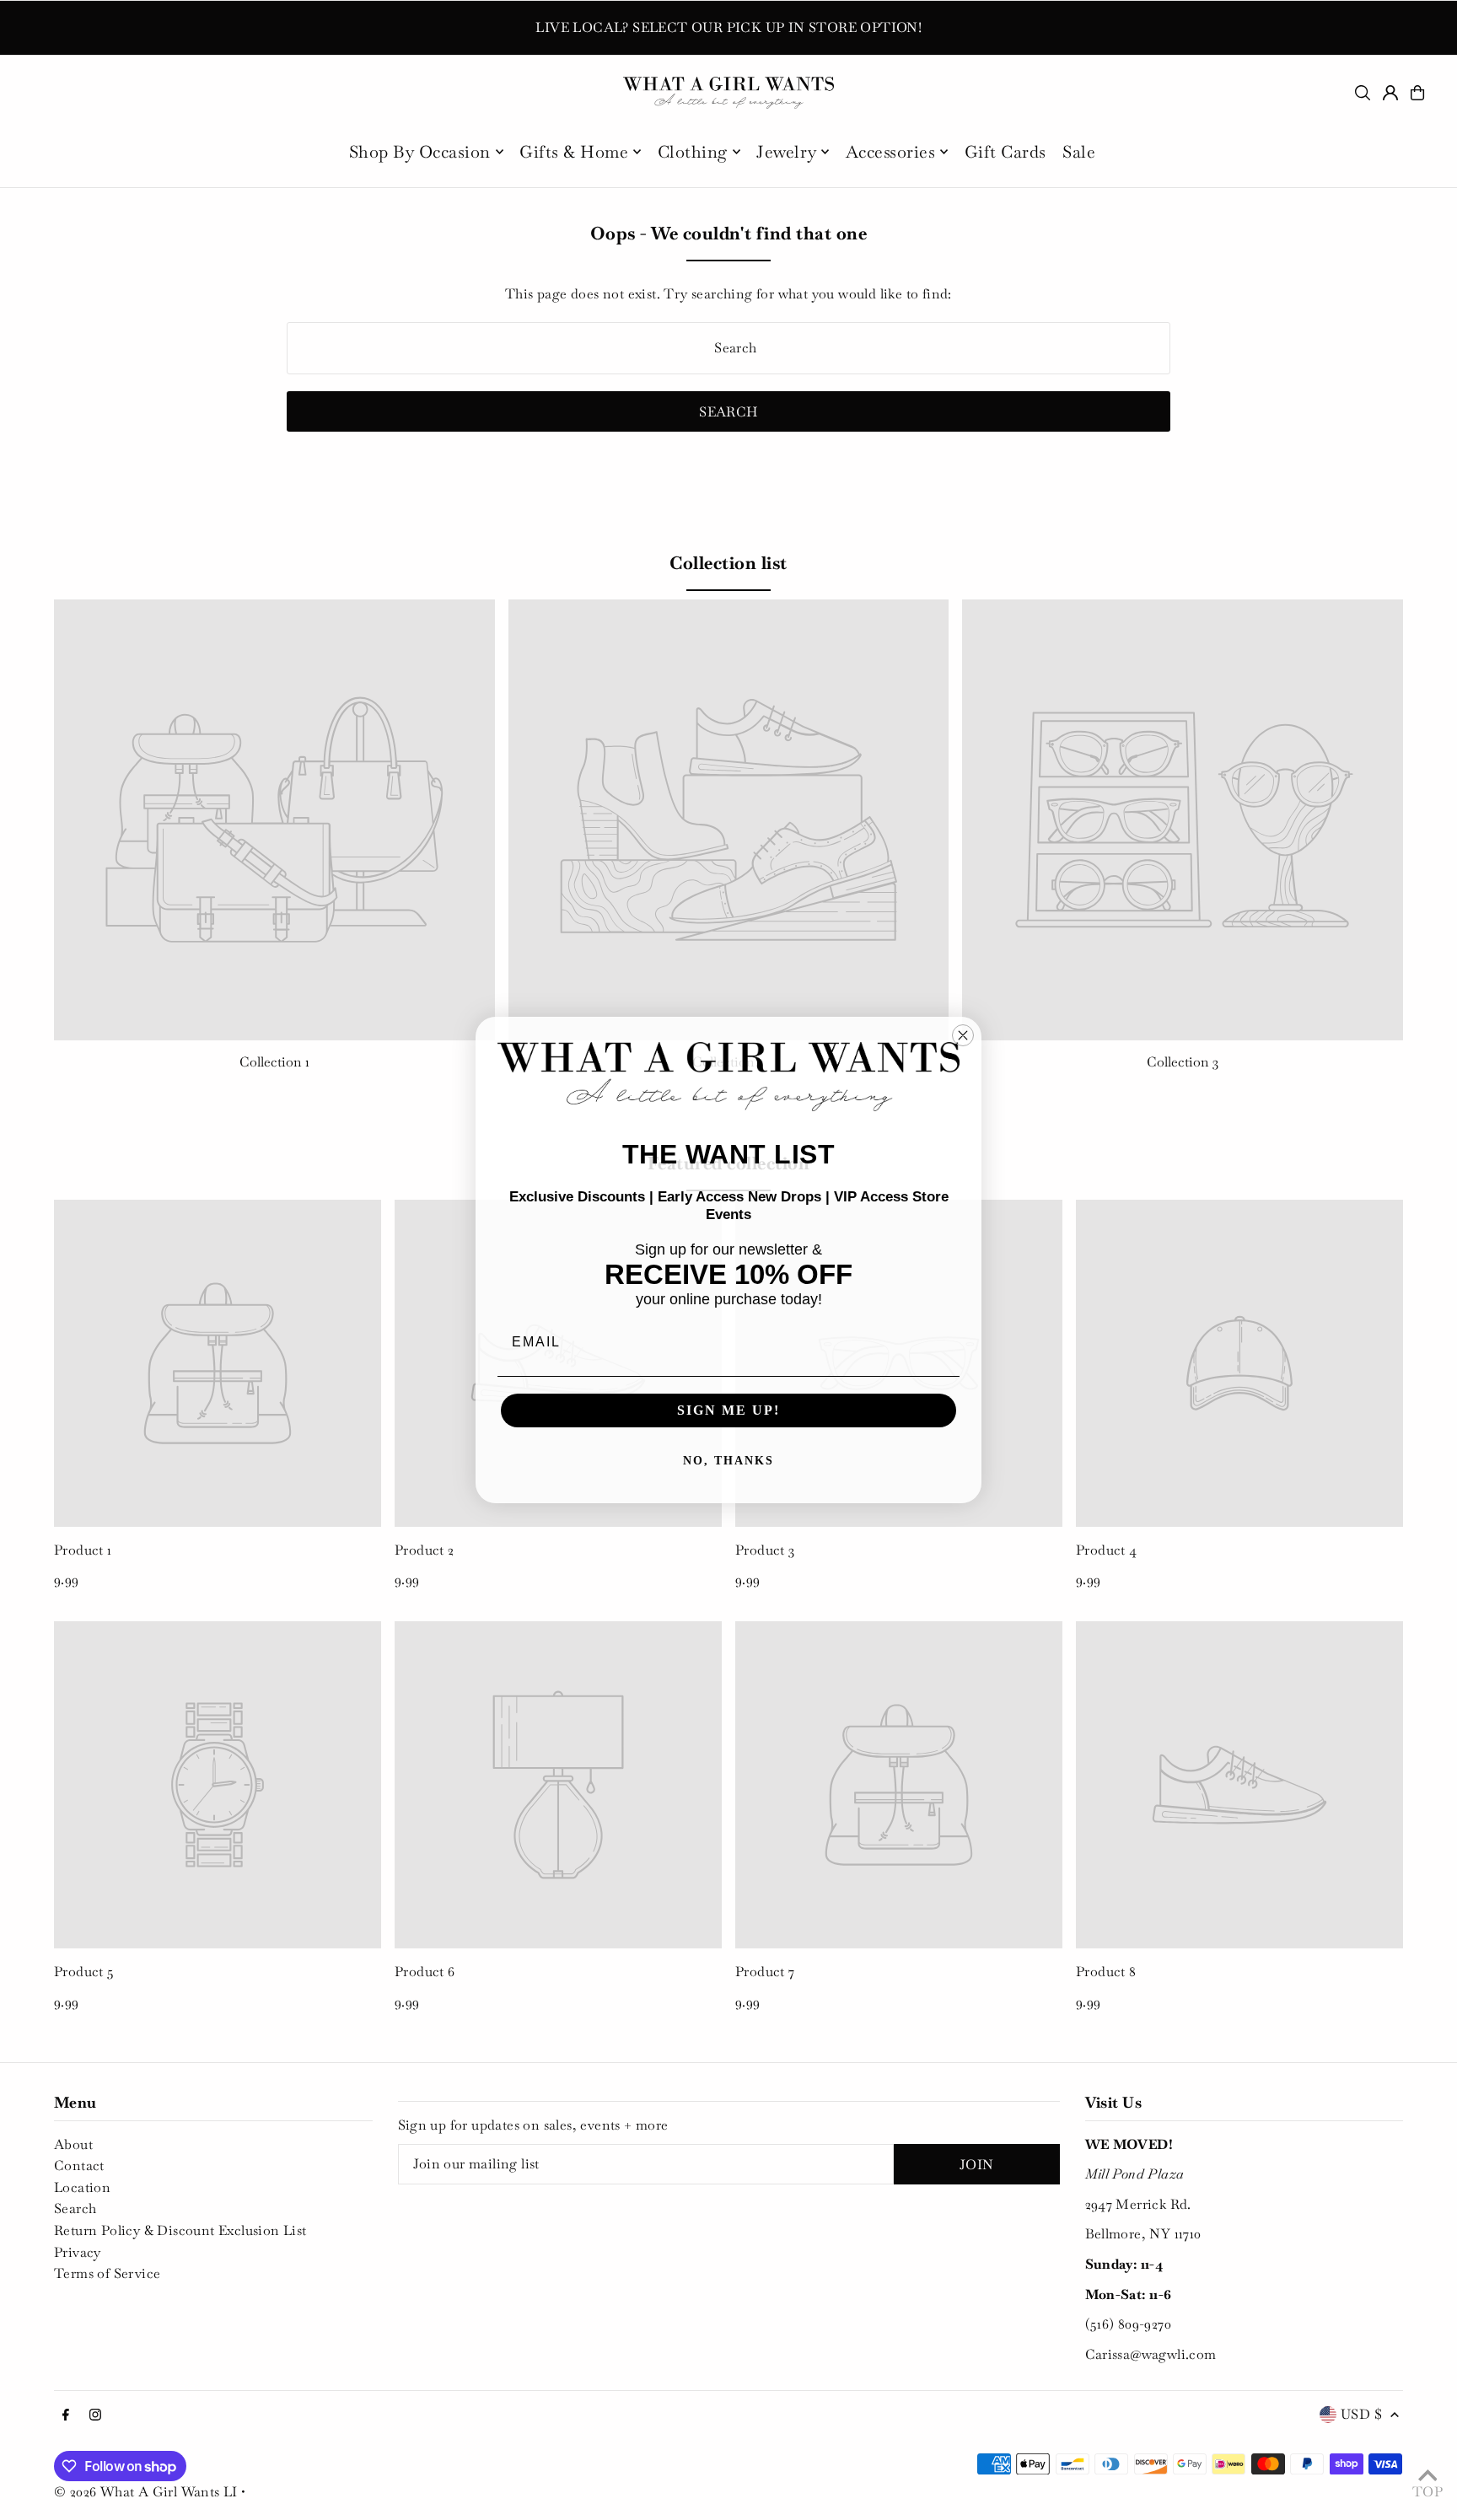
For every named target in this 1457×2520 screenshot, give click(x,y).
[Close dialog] (963, 1035)
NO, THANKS (728, 1461)
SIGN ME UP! (728, 1410)
